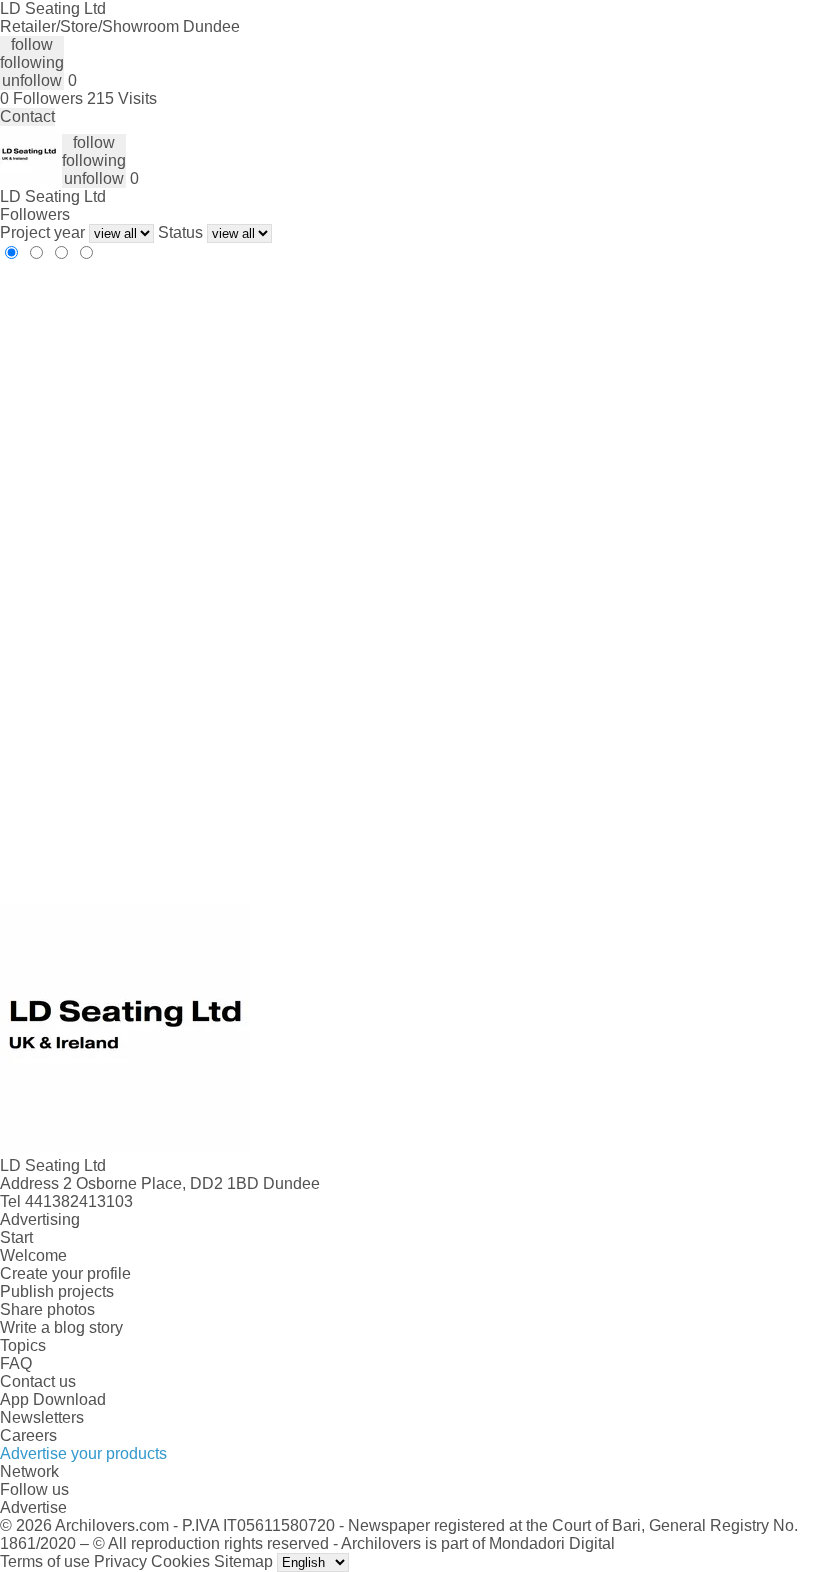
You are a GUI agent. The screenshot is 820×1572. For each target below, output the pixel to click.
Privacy (120, 1561)
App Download (53, 1399)
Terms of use (45, 1561)
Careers (28, 1435)
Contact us (38, 1381)
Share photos (47, 1309)
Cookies (180, 1561)
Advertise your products (83, 1453)
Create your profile (65, 1273)
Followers (35, 214)
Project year (42, 232)
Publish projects (57, 1291)
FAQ (16, 1363)
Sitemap (243, 1561)
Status (180, 232)
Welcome (33, 1255)
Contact (27, 116)
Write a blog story (61, 1327)
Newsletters (42, 1417)
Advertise (33, 1507)
